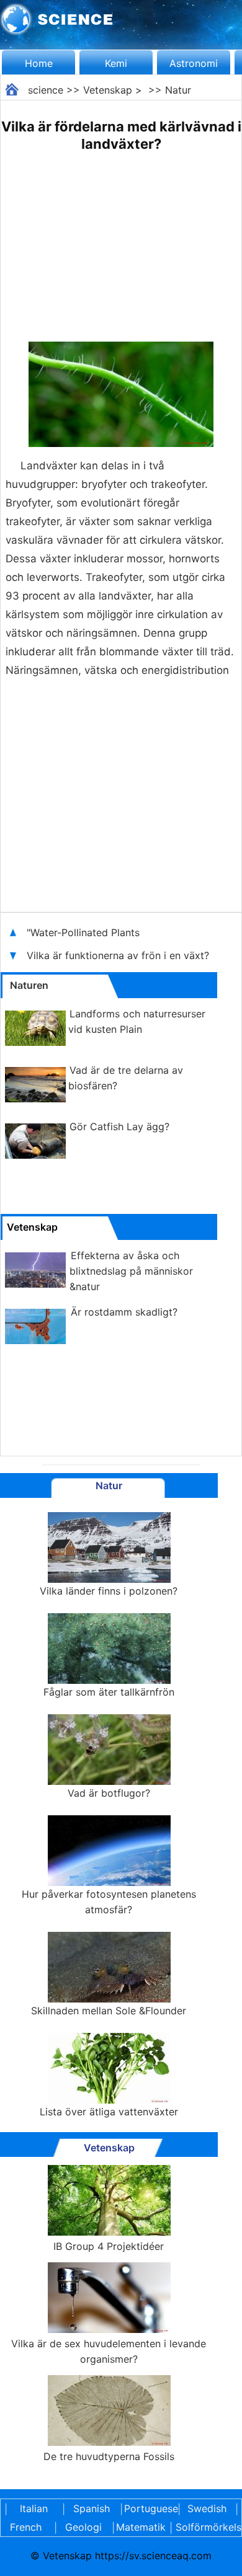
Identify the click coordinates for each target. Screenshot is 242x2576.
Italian (34, 2508)
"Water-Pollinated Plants (83, 932)
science (46, 90)
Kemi (116, 63)
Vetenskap (108, 90)
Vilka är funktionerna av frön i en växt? (119, 955)
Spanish (92, 2508)
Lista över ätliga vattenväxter (109, 2112)
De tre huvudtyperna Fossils (109, 2456)
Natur (178, 90)
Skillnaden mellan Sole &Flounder (109, 2011)
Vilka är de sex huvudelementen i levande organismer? (109, 2351)
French (26, 2527)
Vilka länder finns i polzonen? (109, 1591)
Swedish (207, 2508)
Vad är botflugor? (109, 1793)
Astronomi (194, 63)
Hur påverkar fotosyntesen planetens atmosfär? (109, 1902)
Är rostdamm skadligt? (124, 1312)
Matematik (141, 2527)
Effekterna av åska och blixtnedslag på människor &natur (131, 1271)
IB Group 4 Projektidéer (109, 2246)
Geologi (83, 2527)
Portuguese (149, 2508)
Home (39, 63)
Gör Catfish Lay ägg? (119, 1126)
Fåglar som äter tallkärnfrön (109, 1692)
